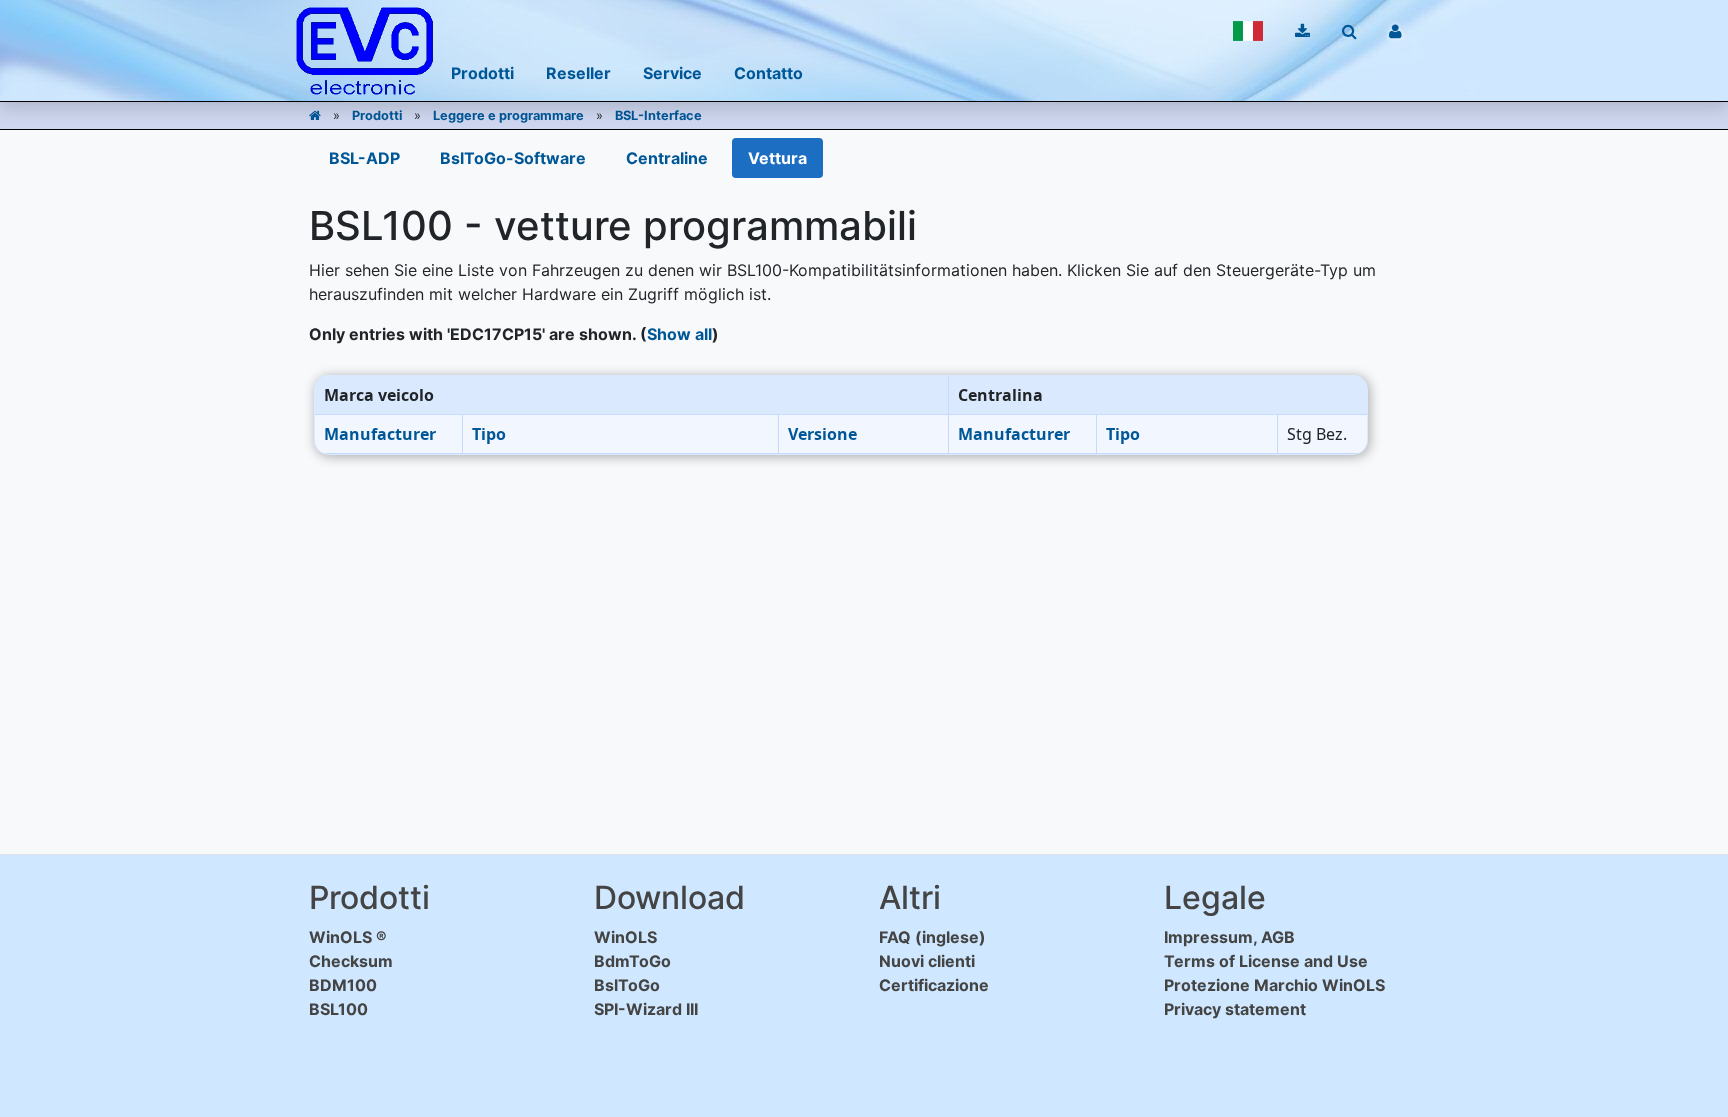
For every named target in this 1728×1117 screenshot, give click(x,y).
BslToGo (627, 985)
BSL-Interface (658, 115)
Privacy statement (1235, 1009)
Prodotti (377, 115)
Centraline (667, 158)
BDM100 (343, 985)
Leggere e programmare (508, 115)
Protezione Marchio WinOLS (1274, 985)
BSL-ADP (364, 158)
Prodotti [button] (482, 73)
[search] (1349, 31)
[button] (1248, 31)
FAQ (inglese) (932, 937)
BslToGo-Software (513, 158)
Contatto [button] (768, 73)
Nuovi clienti (927, 961)
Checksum (351, 961)
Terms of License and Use (1266, 961)
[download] (1302, 31)
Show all (679, 334)
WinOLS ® (348, 937)
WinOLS (625, 937)
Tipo (489, 434)
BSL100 (338, 1009)
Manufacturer (380, 434)
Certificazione (934, 985)
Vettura (777, 158)
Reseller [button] (578, 73)
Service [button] (672, 73)
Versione (822, 434)
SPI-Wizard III (646, 1009)
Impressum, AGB (1229, 937)
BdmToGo (632, 961)
